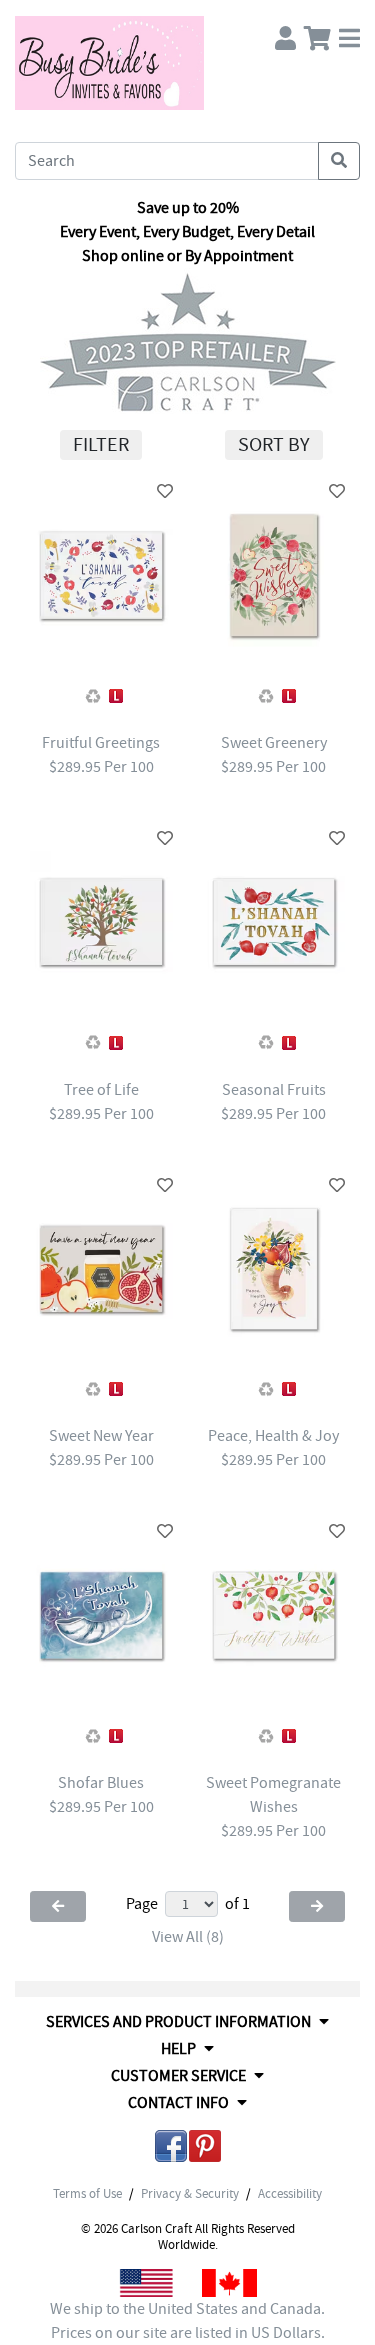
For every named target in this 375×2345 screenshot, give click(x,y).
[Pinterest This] (205, 2149)
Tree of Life (101, 1090)
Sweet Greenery (274, 743)
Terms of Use (87, 2194)
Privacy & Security (190, 2194)
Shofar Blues (101, 1783)
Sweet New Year (101, 1436)
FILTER (101, 444)
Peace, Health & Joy (273, 1436)
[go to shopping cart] (317, 33)
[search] (339, 161)
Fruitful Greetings (101, 743)
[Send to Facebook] (171, 2149)
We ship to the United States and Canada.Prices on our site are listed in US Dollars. (187, 2321)
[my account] (285, 33)
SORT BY (274, 444)
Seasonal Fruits (274, 1090)
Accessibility (290, 2194)
